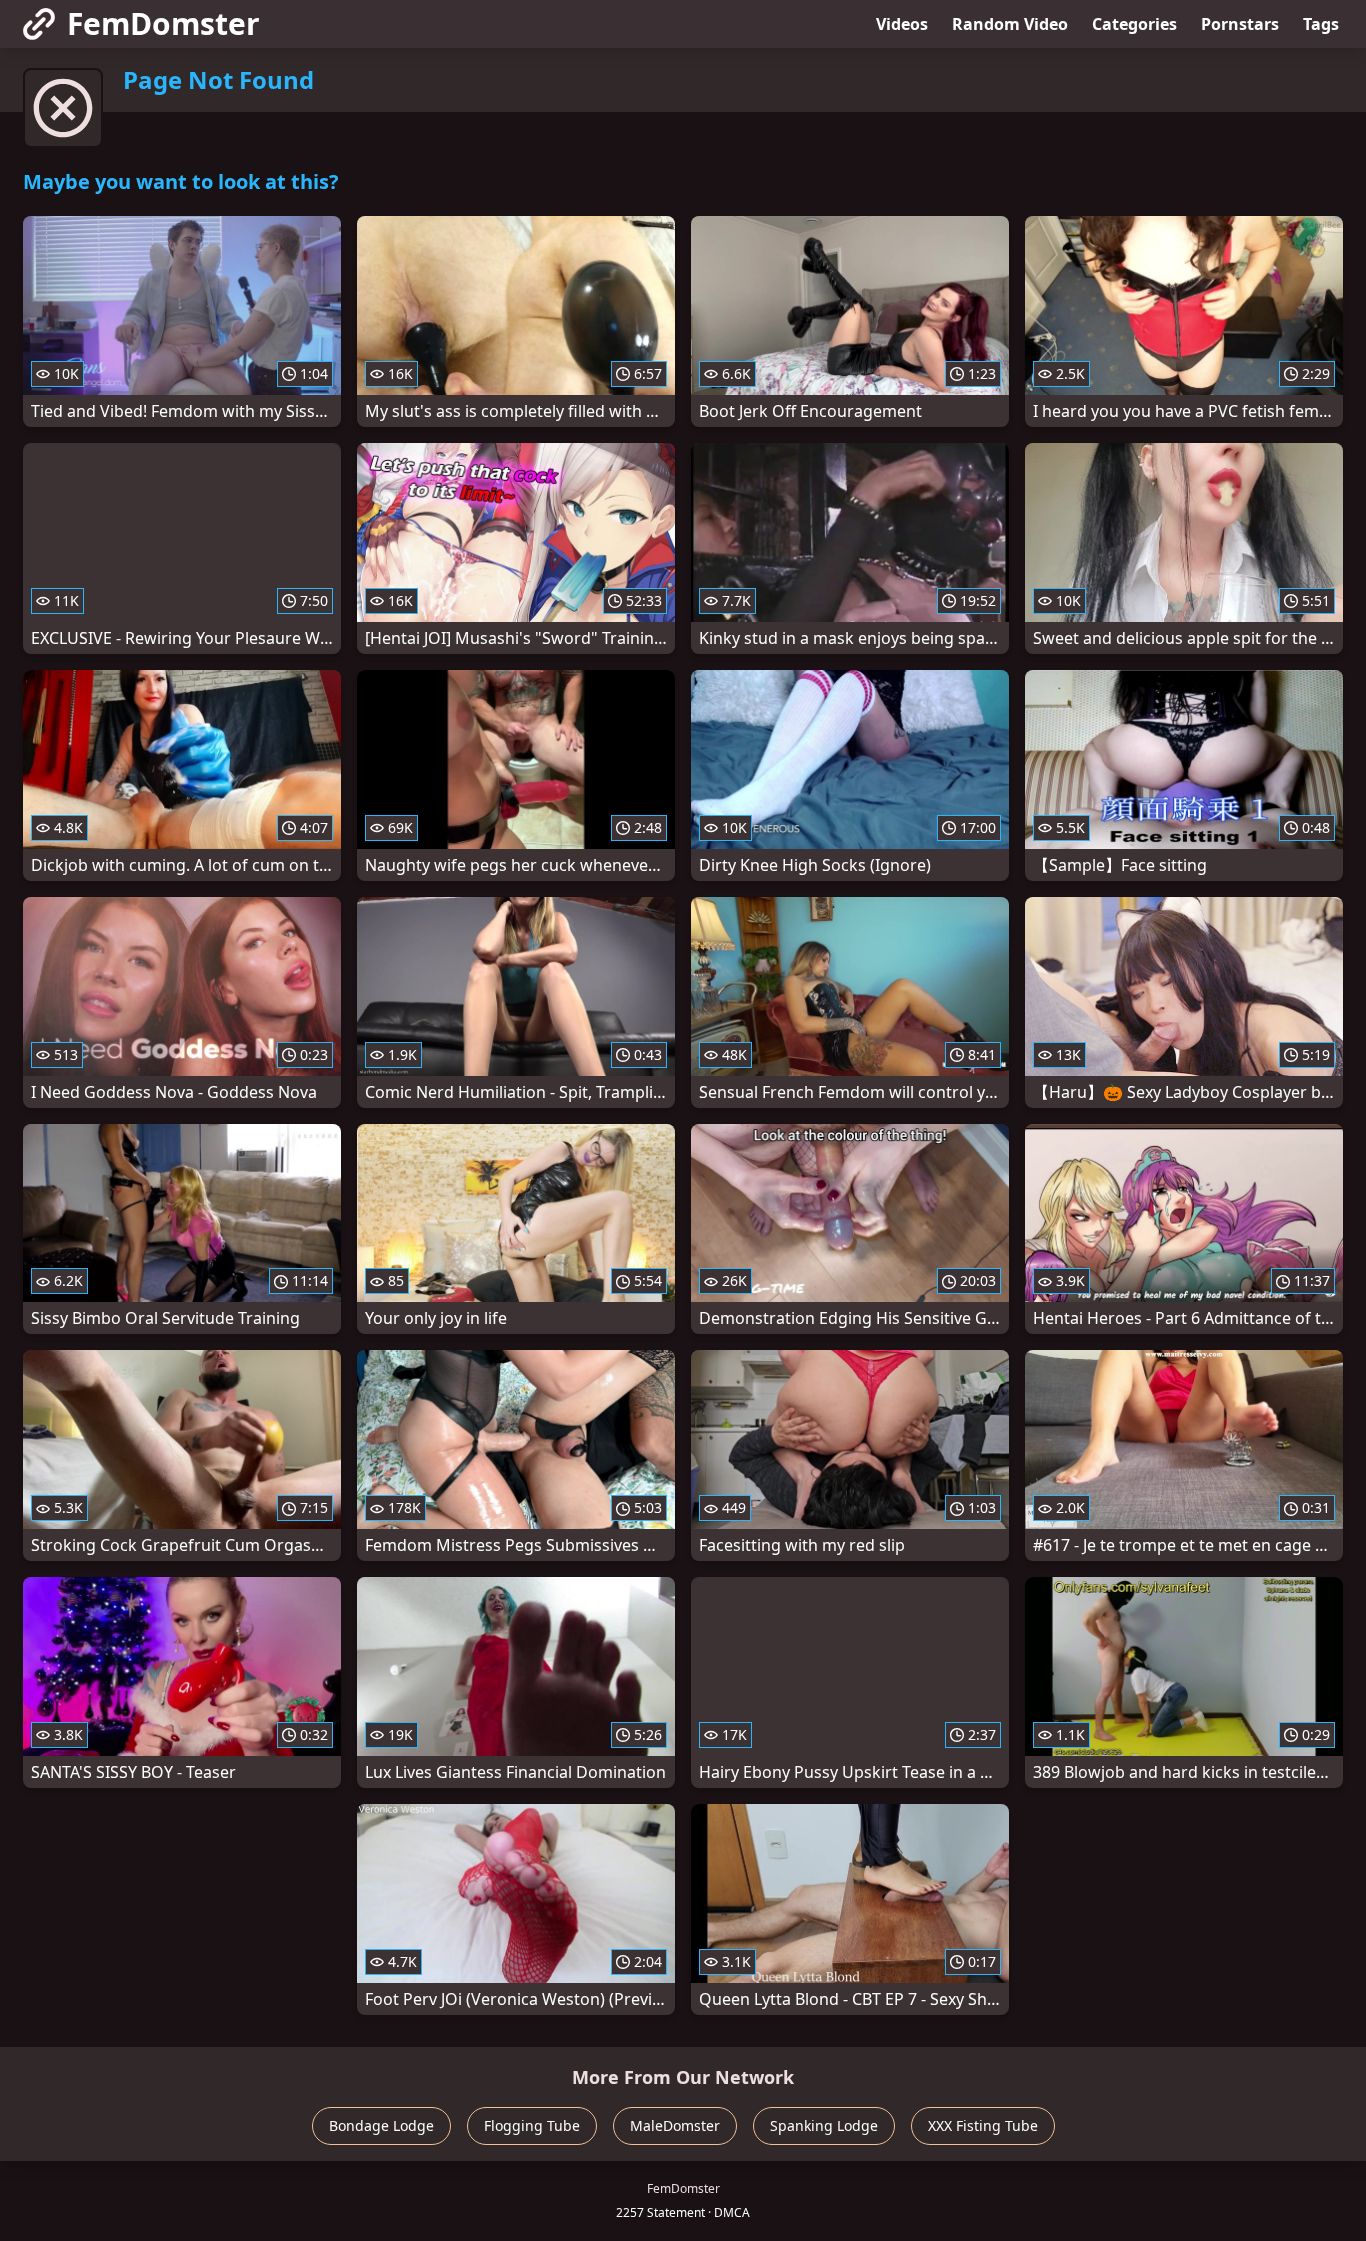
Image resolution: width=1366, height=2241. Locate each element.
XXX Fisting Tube (983, 2125)
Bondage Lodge (381, 2125)
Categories (1134, 24)
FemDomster (163, 23)
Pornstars (1240, 24)
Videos (902, 24)
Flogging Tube (532, 2125)
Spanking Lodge (824, 2125)
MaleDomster (675, 2125)
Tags (1321, 24)
